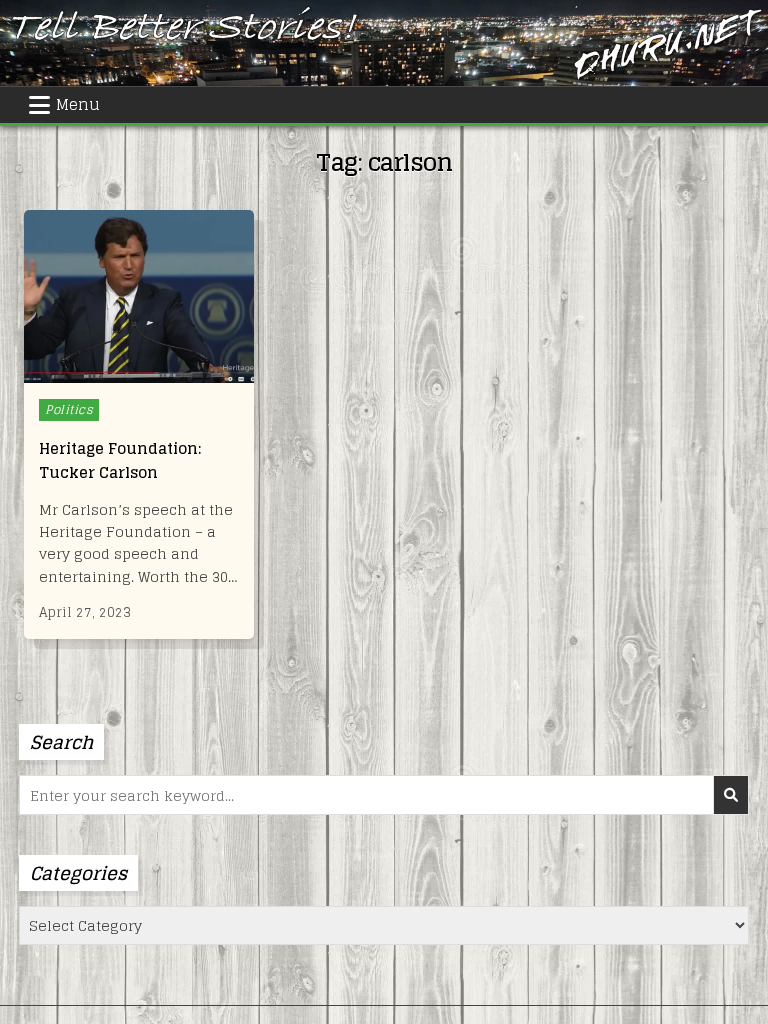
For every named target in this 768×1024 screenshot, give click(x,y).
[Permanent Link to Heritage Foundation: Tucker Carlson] (139, 296)
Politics (69, 409)
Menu (78, 104)
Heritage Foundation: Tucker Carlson (120, 460)
